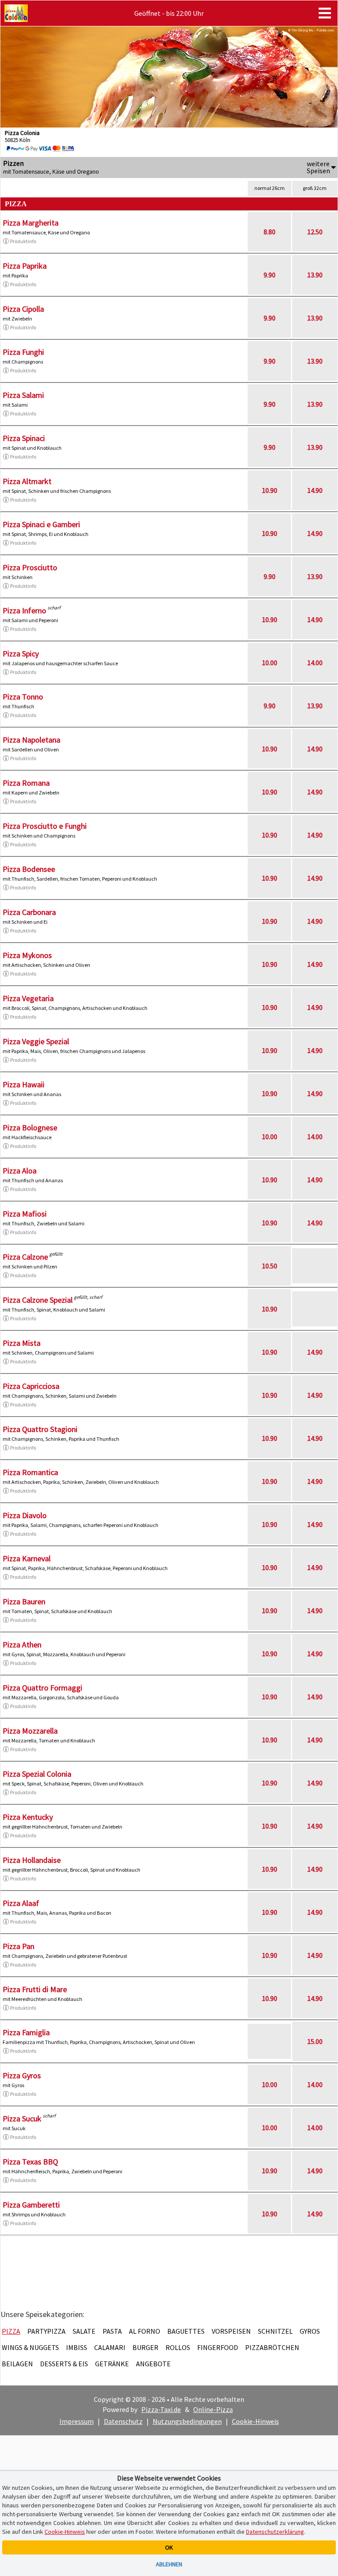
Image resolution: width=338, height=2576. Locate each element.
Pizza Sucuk (22, 2119)
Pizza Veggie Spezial (36, 1041)
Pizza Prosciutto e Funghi (45, 826)
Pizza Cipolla (23, 309)
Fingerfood (218, 2347)
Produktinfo (23, 241)
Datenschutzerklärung (275, 2532)
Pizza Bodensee (29, 869)
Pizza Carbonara (29, 912)
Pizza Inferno (24, 610)
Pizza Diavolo (25, 1515)
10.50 (270, 1266)
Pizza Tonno (23, 697)
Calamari (110, 2347)
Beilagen (17, 2364)
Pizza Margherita (31, 223)
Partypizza (46, 2331)
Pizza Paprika (25, 266)
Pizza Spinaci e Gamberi (41, 524)
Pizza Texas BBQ (30, 2162)
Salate (84, 2331)
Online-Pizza (213, 2409)
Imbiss (77, 2347)
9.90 (270, 275)
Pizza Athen (22, 1645)
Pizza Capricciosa (31, 1386)
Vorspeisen (231, 2331)
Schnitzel (275, 2331)
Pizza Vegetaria (28, 998)
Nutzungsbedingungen (187, 2421)
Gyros (310, 2331)
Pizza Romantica (30, 1472)
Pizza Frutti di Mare (35, 1989)
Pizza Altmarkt (27, 481)
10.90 (270, 490)
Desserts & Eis (64, 2364)
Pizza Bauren (24, 1601)
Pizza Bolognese (30, 1128)
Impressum (77, 2421)
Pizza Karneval (27, 1558)
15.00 (315, 2041)
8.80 (270, 232)
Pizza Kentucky (28, 1817)
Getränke (112, 2364)
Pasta (112, 2331)
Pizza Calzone (25, 1257)
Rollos (178, 2347)
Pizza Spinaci (24, 438)
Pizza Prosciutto (30, 567)
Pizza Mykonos (27, 955)
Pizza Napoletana (31, 740)
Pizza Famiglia (26, 2032)
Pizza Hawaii (24, 1084)
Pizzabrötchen (272, 2347)
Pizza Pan (18, 1946)
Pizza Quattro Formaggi (42, 1688)
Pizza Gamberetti (31, 2205)
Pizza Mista (22, 1343)
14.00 (315, 663)
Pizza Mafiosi (25, 1214)
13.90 (315, 275)
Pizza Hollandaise (32, 1860)
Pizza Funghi (23, 352)
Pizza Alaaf (21, 1903)
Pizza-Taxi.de (161, 2409)
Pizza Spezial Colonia (37, 1774)
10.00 (270, 663)
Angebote (153, 2364)
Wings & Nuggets (30, 2347)
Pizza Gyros (22, 2075)
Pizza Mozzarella (30, 1731)
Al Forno (145, 2331)
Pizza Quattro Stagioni (40, 1429)
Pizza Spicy (21, 654)
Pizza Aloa (20, 1171)
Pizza (11, 2331)
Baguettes (186, 2331)
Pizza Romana (26, 783)
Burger (145, 2347)
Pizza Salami (23, 395)
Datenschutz (123, 2421)
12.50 (315, 232)
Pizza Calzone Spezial (38, 1300)
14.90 (315, 490)
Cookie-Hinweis (255, 2421)
